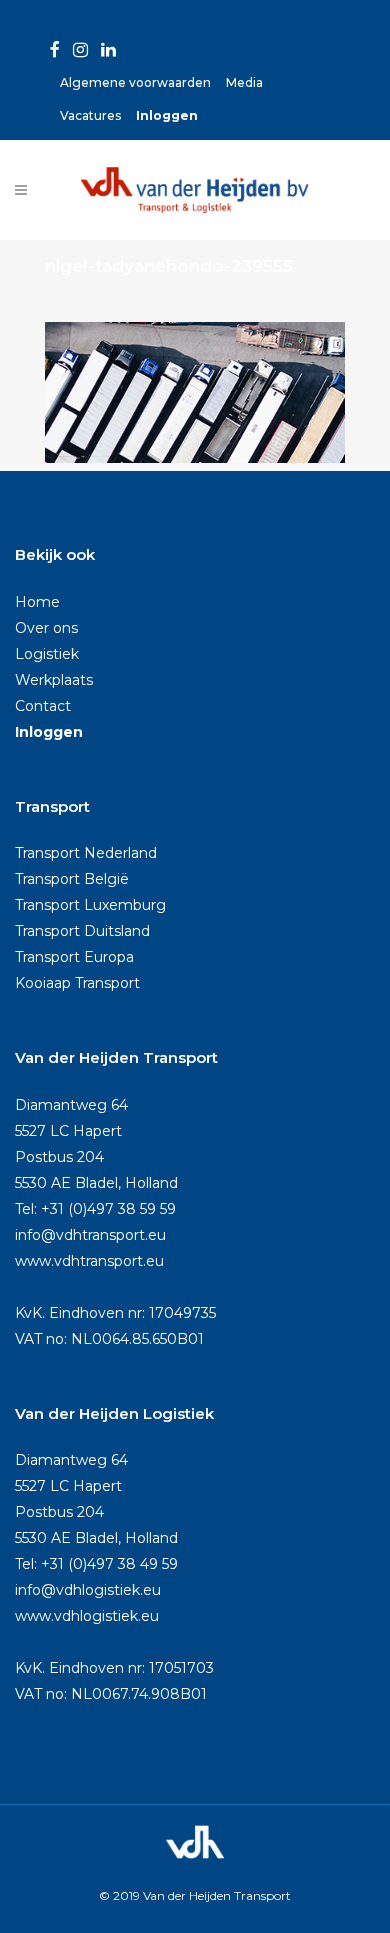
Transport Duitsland (82, 931)
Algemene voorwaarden (135, 82)
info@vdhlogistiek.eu (88, 1590)
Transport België (72, 879)
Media (244, 82)
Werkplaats (54, 680)
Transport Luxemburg (90, 905)
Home (37, 602)
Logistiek (47, 654)
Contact (43, 706)
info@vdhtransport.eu (90, 1235)
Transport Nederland (86, 853)
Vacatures (90, 115)
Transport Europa (74, 957)
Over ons (46, 628)
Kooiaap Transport (77, 983)
